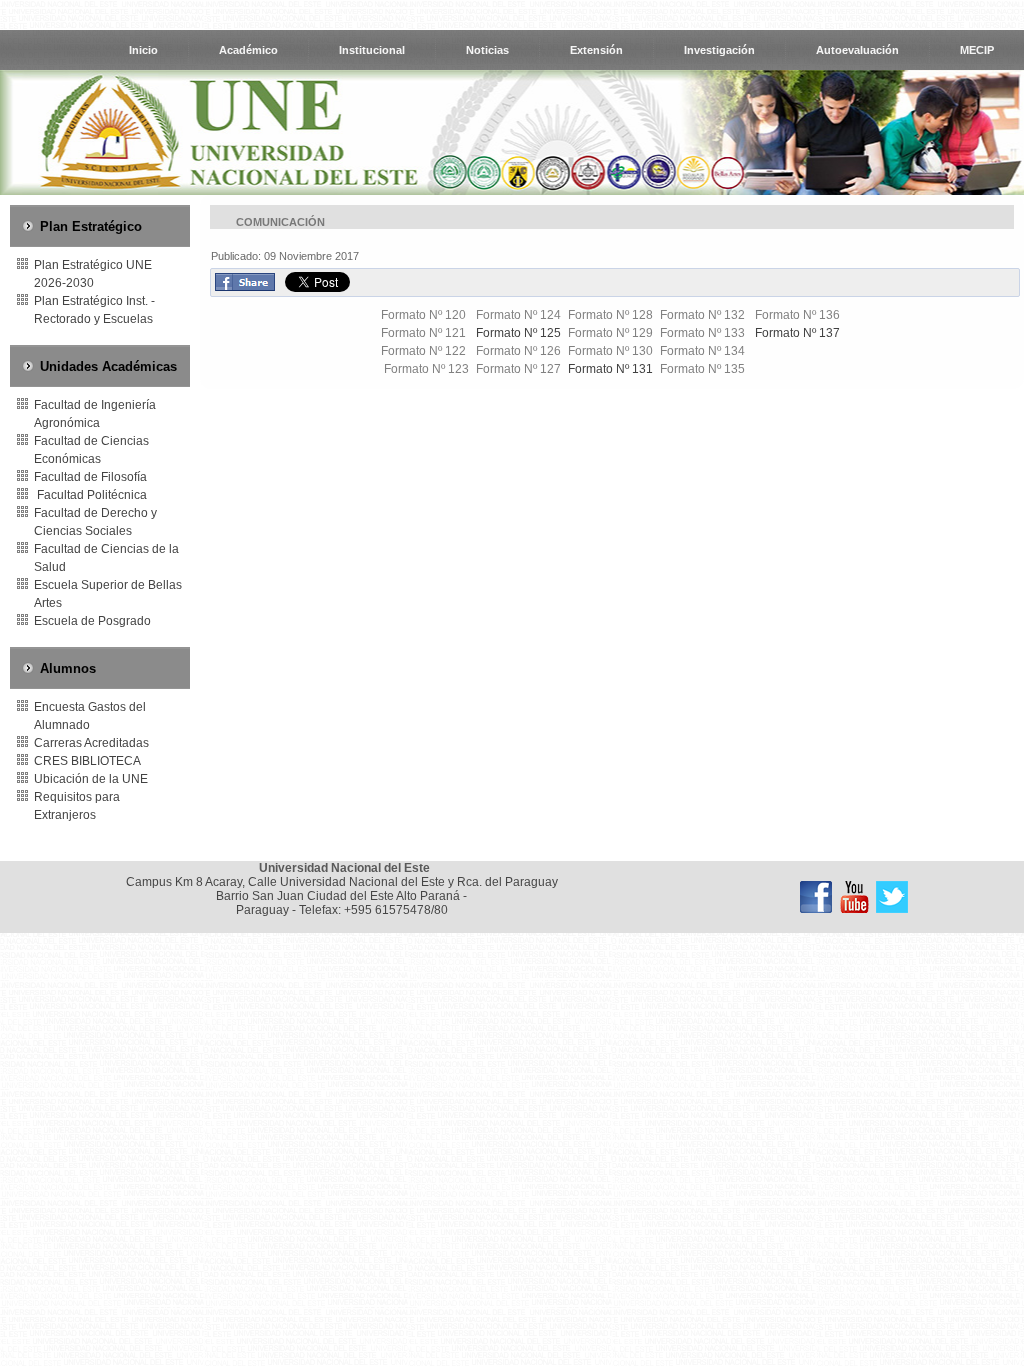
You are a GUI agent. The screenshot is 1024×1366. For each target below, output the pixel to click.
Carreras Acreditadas (91, 743)
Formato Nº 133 (702, 333)
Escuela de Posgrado (92, 621)
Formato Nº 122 (423, 351)
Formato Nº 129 (610, 333)
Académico (248, 50)
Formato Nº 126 (518, 351)
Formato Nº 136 (797, 315)
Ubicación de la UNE (91, 779)
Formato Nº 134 (704, 351)
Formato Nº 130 (610, 351)
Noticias (487, 50)
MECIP (977, 50)
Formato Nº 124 (518, 315)
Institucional (372, 50)
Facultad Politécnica (90, 495)
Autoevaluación (857, 50)
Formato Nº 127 (518, 369)
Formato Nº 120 (423, 315)
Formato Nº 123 (426, 369)
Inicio (143, 50)
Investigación (719, 50)
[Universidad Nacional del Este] (816, 897)
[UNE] (892, 897)
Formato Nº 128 (610, 315)
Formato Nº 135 (704, 369)
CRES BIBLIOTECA (87, 761)
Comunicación (280, 222)
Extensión (596, 50)
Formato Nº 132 (704, 315)
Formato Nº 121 (423, 333)
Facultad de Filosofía (90, 477)
